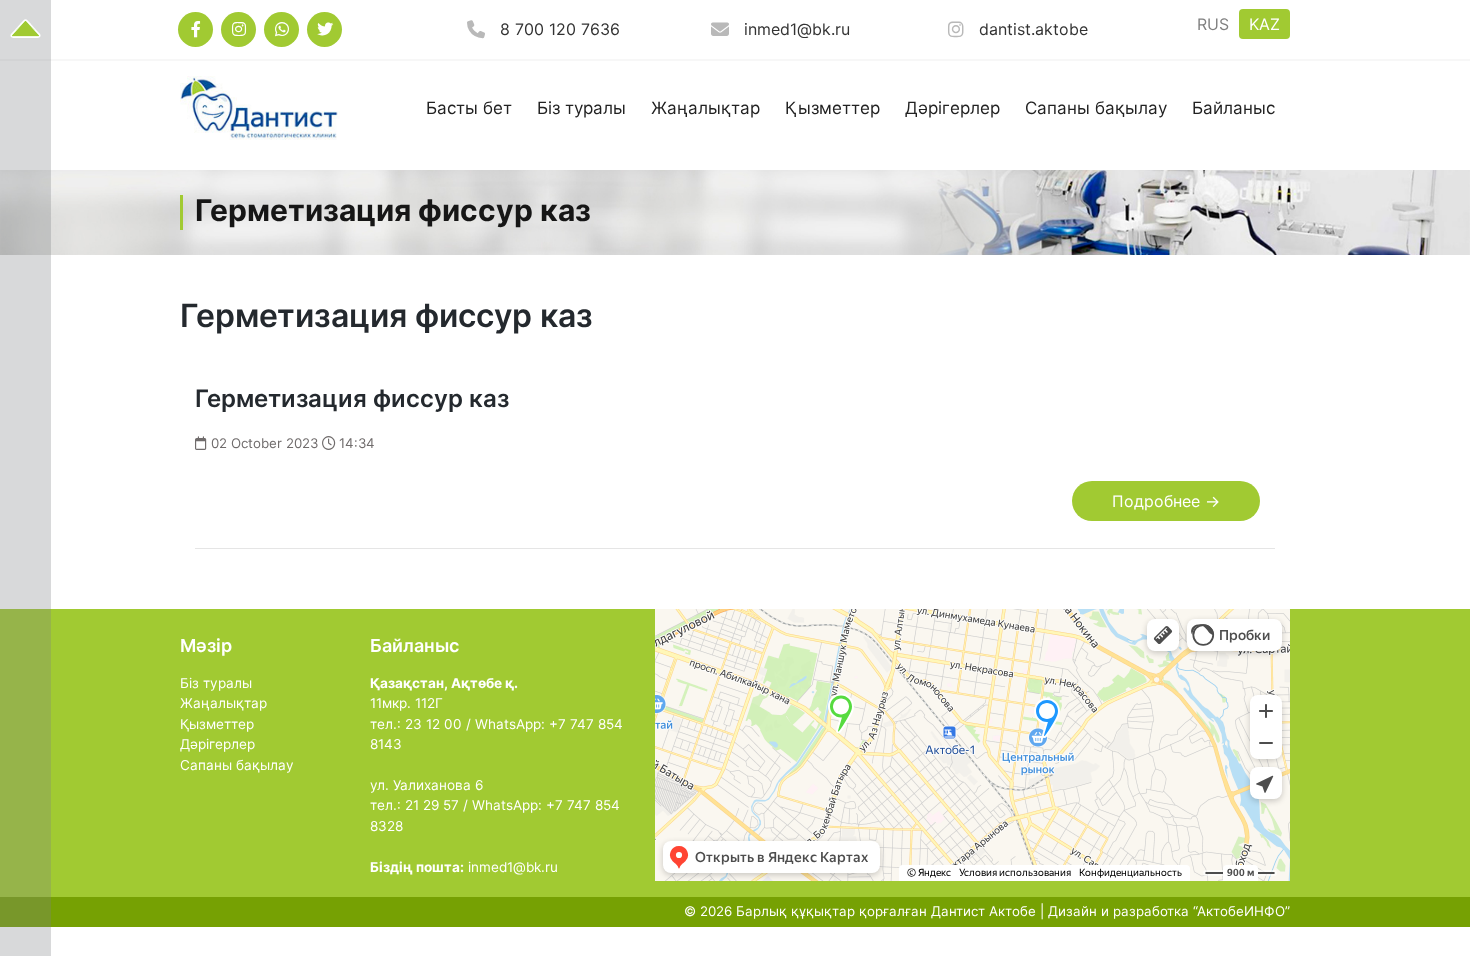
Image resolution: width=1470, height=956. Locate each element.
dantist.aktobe (1033, 29)
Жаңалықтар (705, 108)
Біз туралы (581, 108)
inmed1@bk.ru (797, 29)
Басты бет (469, 108)
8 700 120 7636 (560, 29)
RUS (1213, 24)
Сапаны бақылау (1096, 108)
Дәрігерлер (952, 108)
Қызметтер (832, 108)
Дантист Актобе (983, 911)
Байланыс (1233, 108)
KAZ (1264, 24)
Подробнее (1166, 501)
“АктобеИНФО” (1241, 911)
